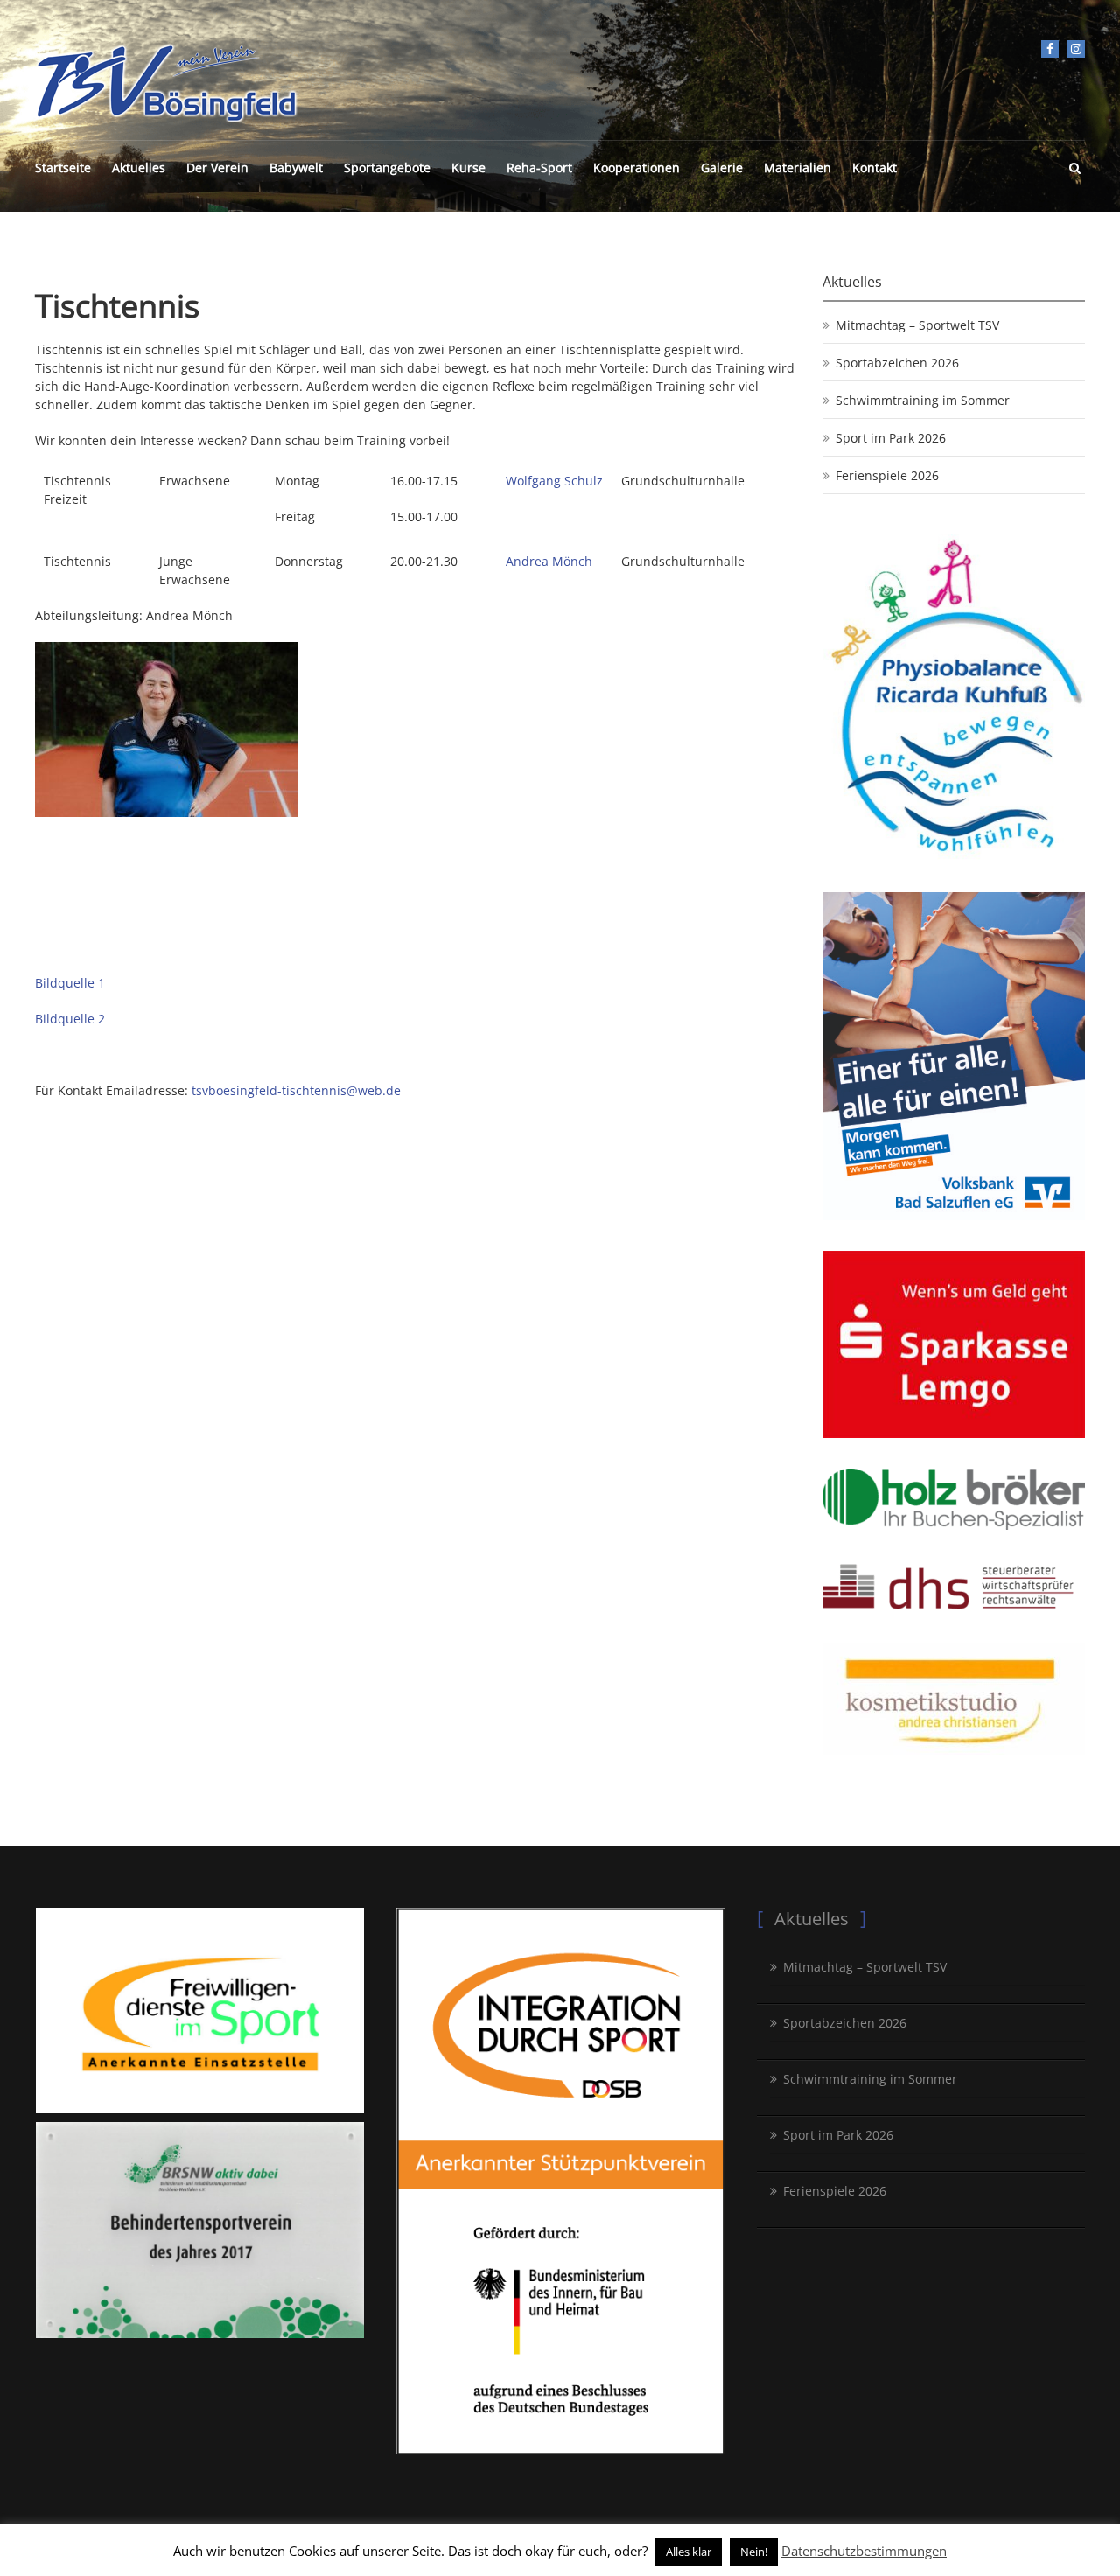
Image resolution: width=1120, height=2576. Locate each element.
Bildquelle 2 (70, 1019)
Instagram (1076, 49)
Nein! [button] (754, 2552)
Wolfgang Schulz (554, 481)
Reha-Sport (539, 168)
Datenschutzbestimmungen (864, 2551)
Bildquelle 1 (70, 983)
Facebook (1050, 49)
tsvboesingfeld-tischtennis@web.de (296, 1090)
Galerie (722, 168)
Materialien (798, 168)
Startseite (63, 168)
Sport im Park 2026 (891, 438)
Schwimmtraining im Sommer (923, 400)
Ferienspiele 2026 (887, 475)
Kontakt (875, 168)
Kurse (469, 168)
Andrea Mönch (549, 561)
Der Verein (217, 168)
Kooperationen (637, 168)
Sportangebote (387, 168)
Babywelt (296, 168)
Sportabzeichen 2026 (897, 363)
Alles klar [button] (689, 2552)
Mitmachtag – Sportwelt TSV (917, 325)
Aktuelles (139, 168)
